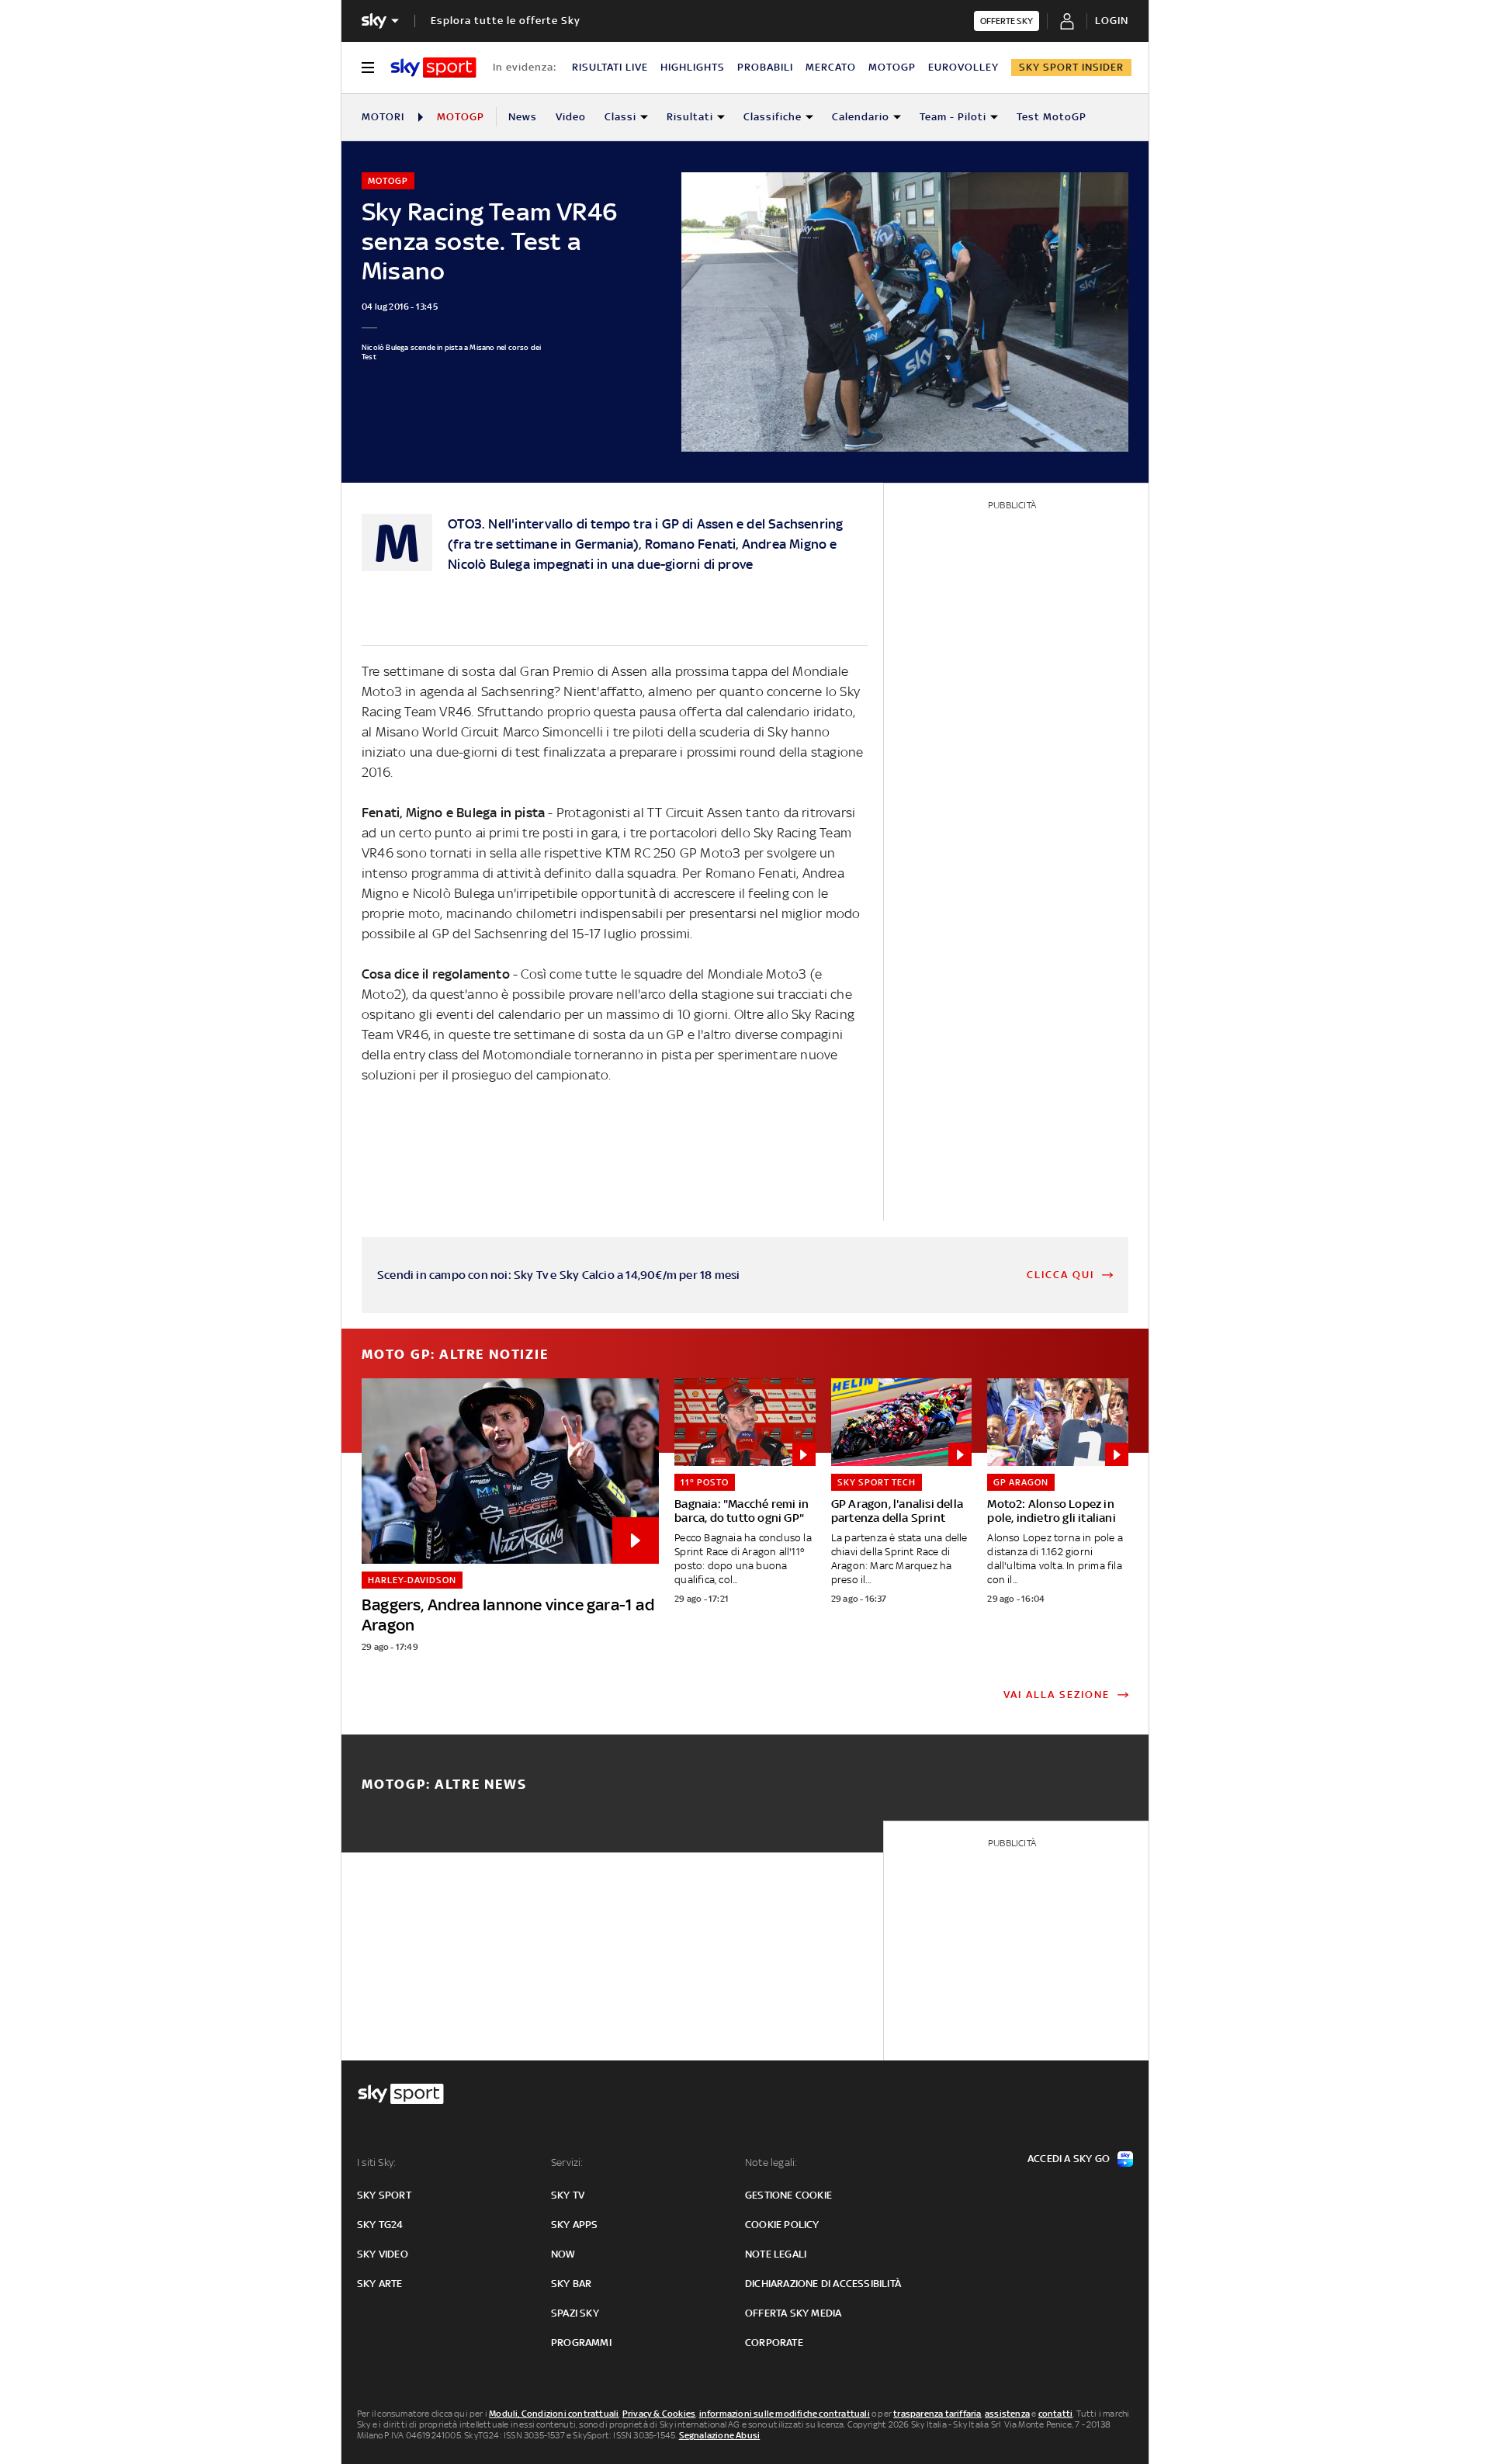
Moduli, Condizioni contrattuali (554, 2414)
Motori (383, 117)
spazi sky (575, 2313)
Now (563, 2254)
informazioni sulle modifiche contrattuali (785, 2414)
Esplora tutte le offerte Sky (506, 21)
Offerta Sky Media (793, 2313)
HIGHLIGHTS (693, 67)
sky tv (568, 2195)
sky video (383, 2254)
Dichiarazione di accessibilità (823, 2284)
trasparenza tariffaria (937, 2414)
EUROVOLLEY (963, 67)
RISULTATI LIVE (610, 67)
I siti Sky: (376, 2162)
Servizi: (567, 2162)
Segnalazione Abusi (720, 2435)
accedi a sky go (1069, 2159)
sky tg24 (380, 2225)
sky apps (575, 2225)
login (1112, 21)
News (523, 117)
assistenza (1007, 2414)
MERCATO (831, 67)
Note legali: (771, 2162)
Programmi (581, 2343)
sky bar (571, 2284)
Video (571, 117)
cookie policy (782, 2225)
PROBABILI (765, 67)
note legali (776, 2254)
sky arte (380, 2284)
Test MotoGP (1052, 117)
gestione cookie (788, 2195)
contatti (1056, 2414)
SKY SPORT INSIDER (1071, 67)
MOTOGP (892, 67)
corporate (774, 2343)
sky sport (384, 2195)
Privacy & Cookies (659, 2414)
